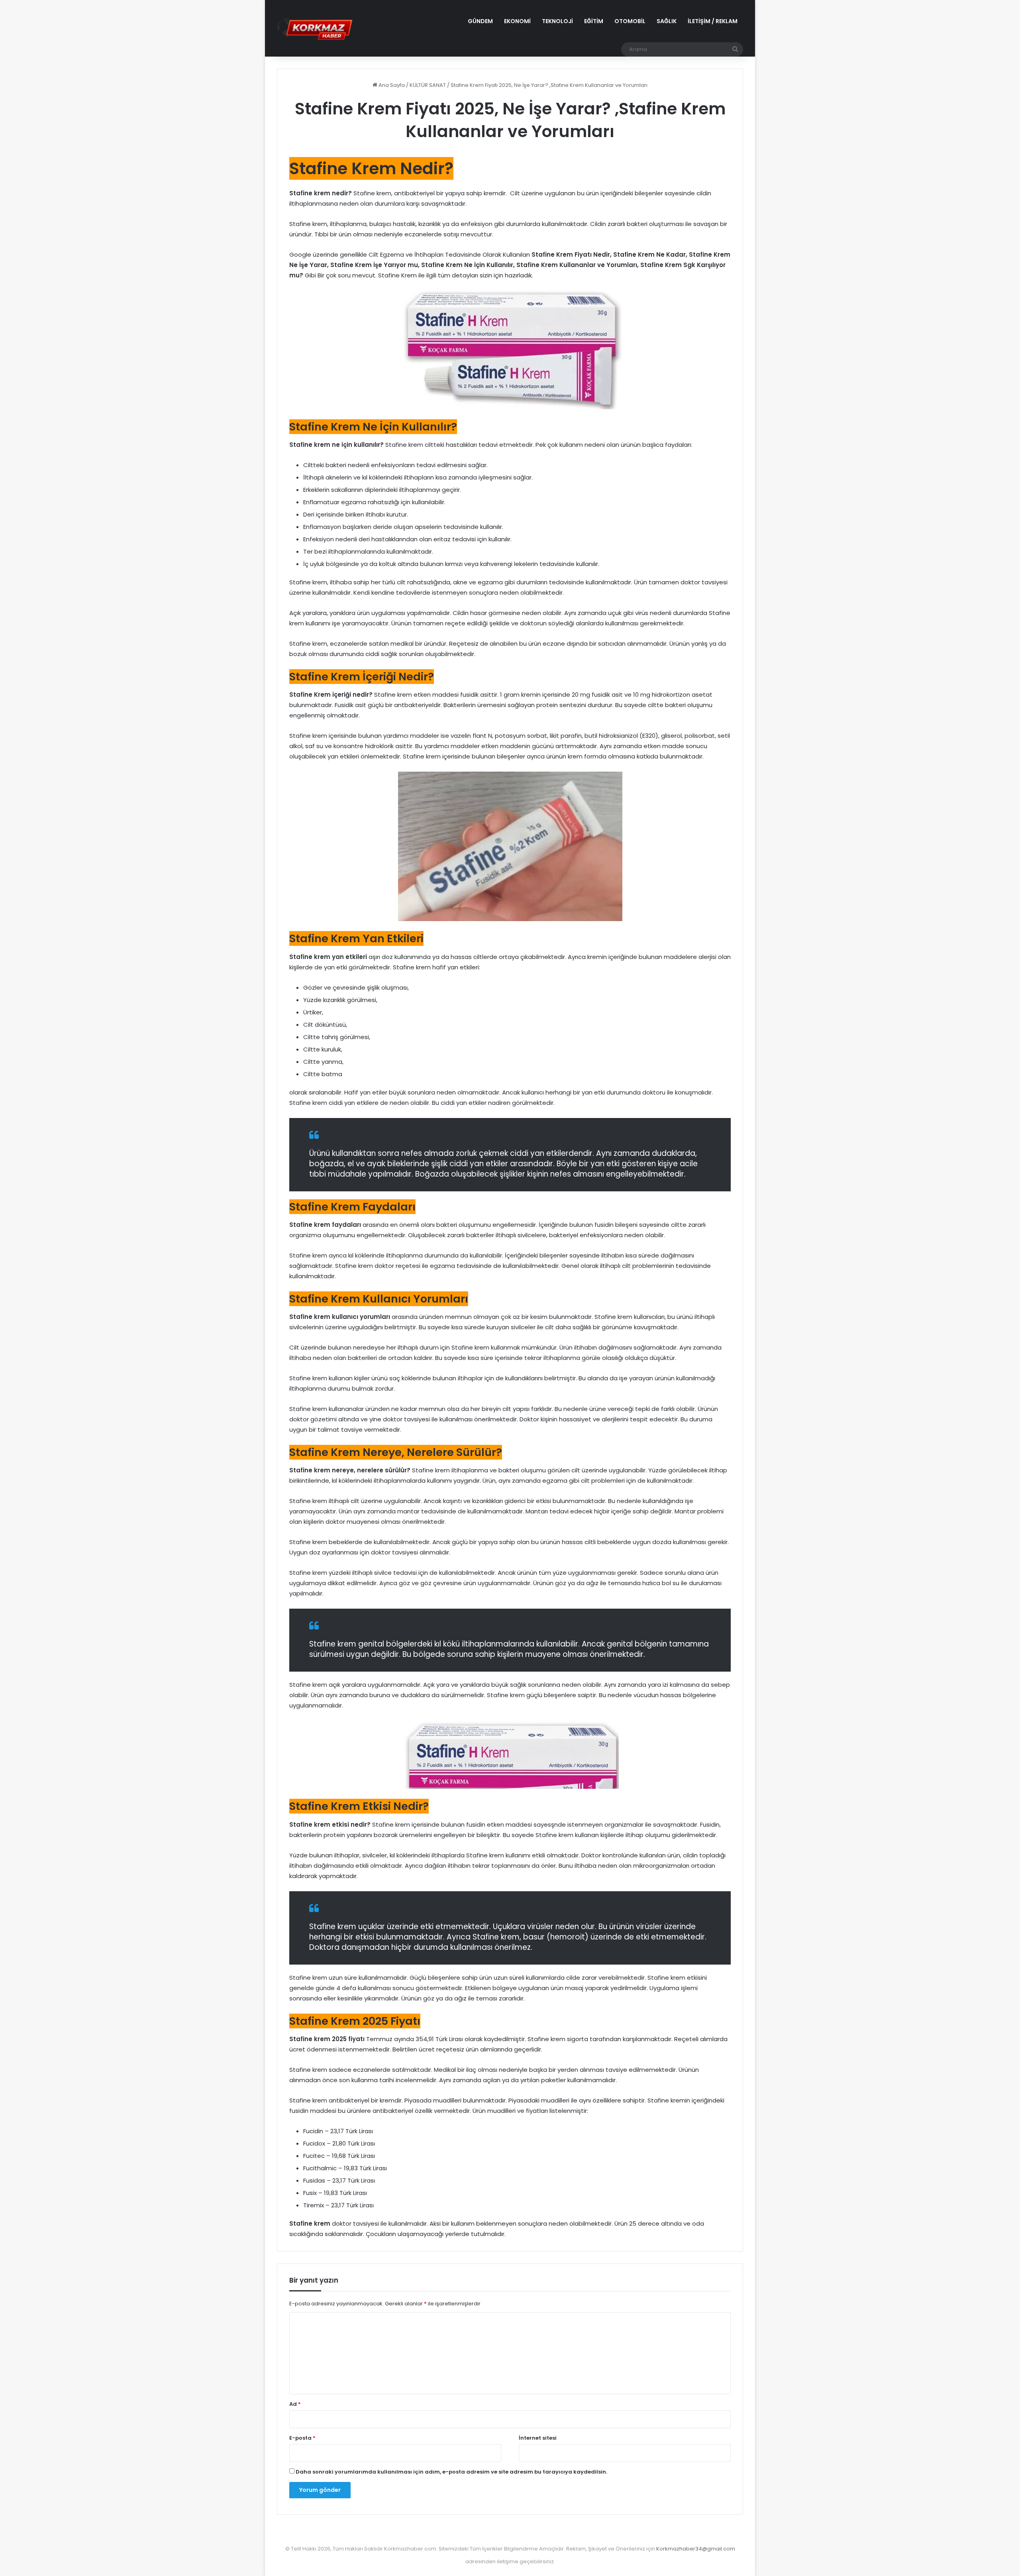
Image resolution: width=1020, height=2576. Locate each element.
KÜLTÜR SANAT (428, 85)
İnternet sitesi (538, 2438)
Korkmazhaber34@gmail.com (696, 2549)
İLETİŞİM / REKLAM (713, 21)
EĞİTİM (594, 21)
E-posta (302, 2438)
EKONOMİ (517, 21)
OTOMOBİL (630, 21)
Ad (295, 2404)
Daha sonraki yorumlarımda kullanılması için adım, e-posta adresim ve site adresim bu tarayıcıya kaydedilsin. (451, 2472)
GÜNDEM (480, 21)
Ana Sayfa (391, 85)
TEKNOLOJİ (557, 21)
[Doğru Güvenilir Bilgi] (315, 28)
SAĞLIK (667, 21)
